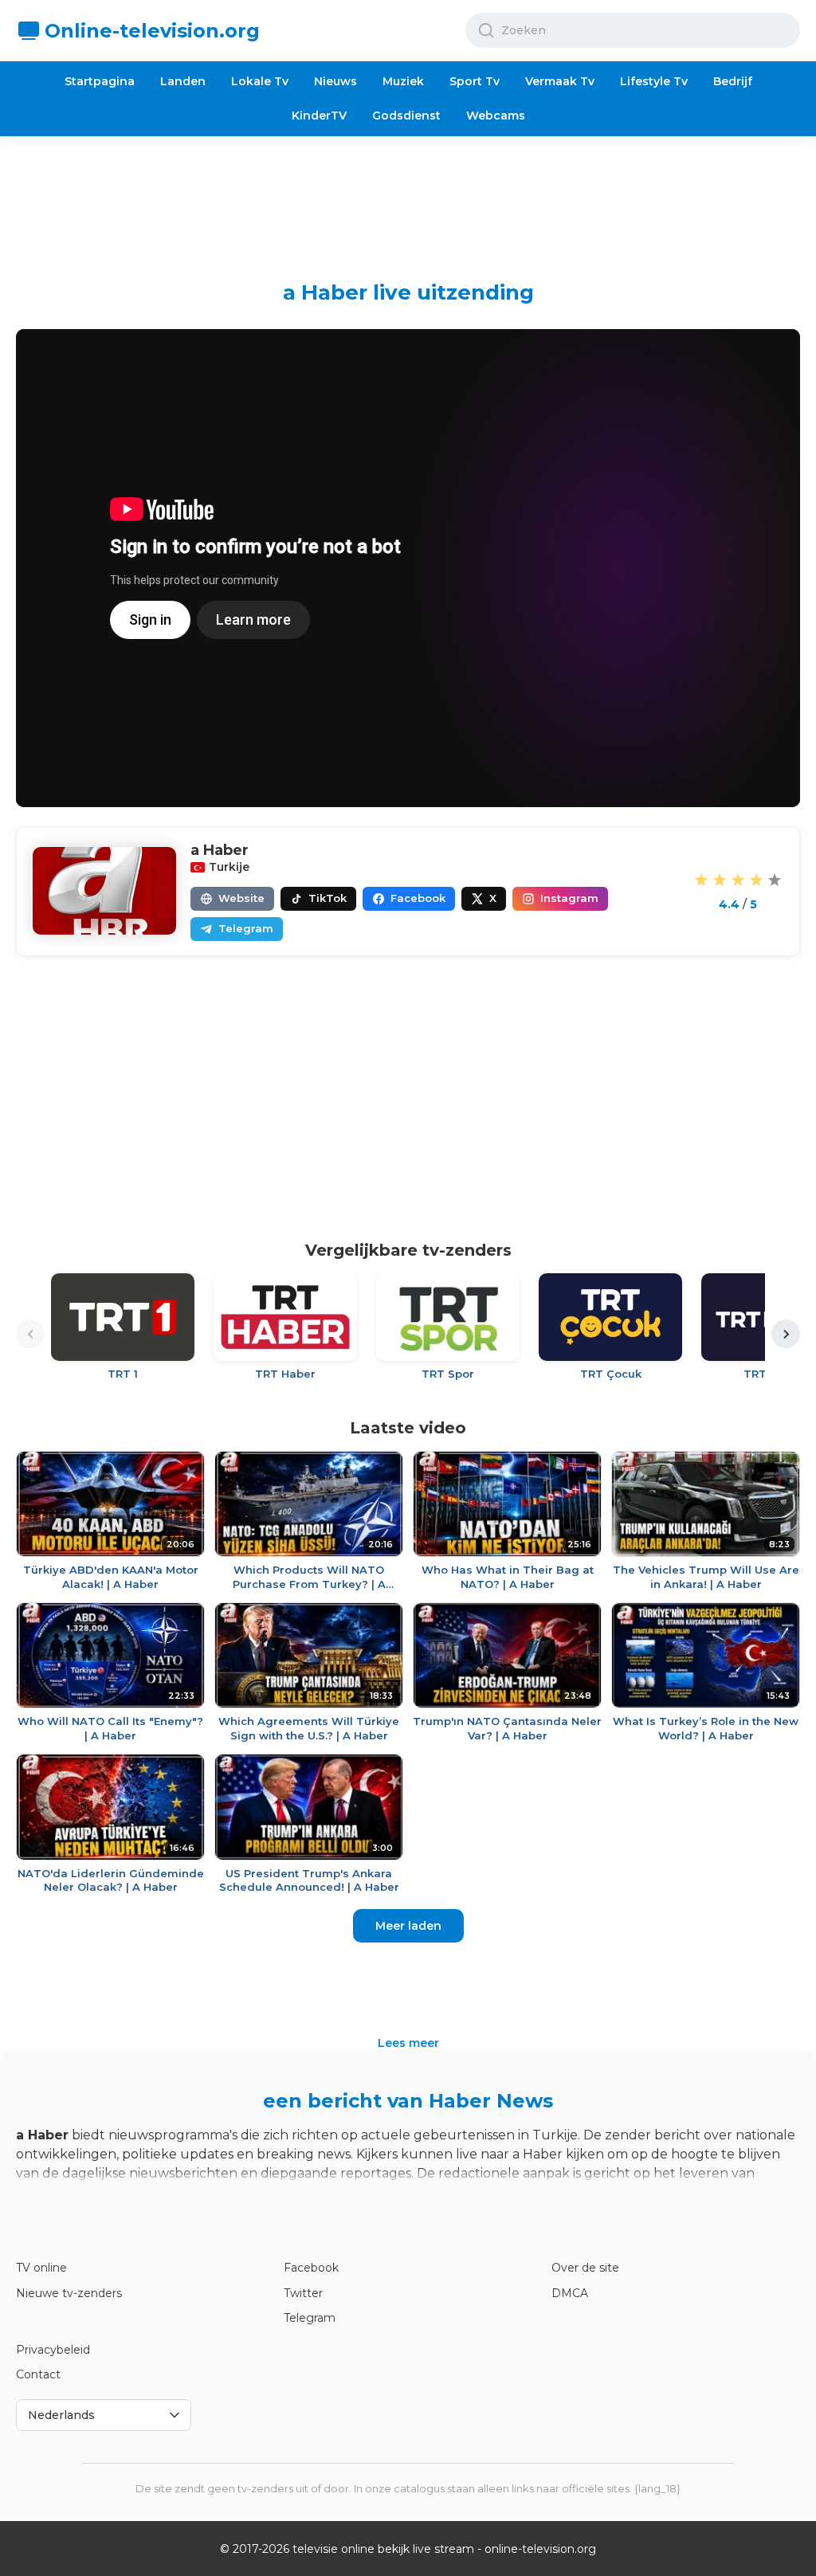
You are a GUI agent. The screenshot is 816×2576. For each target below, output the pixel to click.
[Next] (786, 1334)
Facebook (311, 2268)
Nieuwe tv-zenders (69, 2293)
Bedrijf (733, 81)
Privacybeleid (53, 2350)
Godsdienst (406, 116)
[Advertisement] (408, 196)
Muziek (403, 81)
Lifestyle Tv (654, 81)
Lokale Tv (260, 81)
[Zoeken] (486, 30)
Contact (38, 2374)
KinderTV (319, 116)
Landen (183, 81)
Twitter (303, 2293)
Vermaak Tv (560, 81)
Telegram (310, 2318)
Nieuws (335, 81)
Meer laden (408, 1926)
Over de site (585, 2268)
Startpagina (100, 81)
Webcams (496, 116)
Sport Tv (475, 81)
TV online (41, 2268)
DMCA (570, 2293)
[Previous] (30, 1334)
